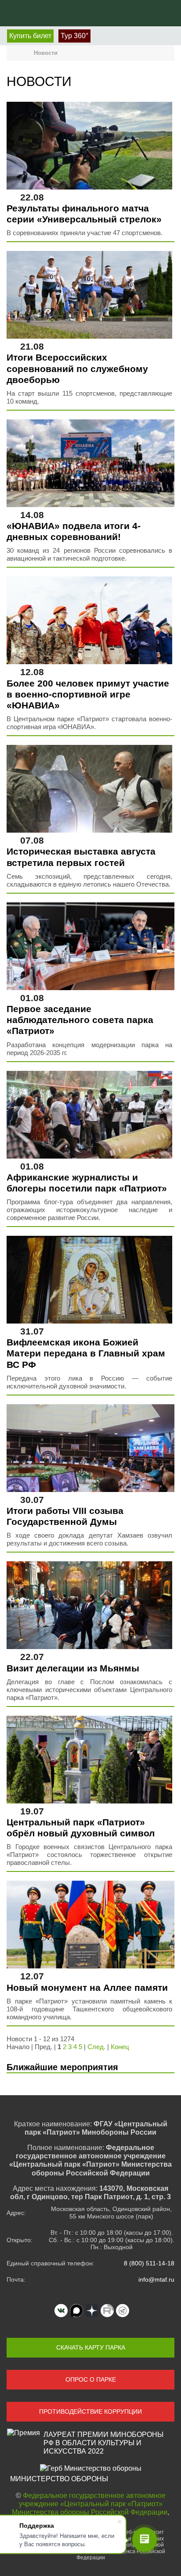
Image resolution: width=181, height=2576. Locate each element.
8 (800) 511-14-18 (149, 2263)
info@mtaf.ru (156, 2279)
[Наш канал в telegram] (123, 2311)
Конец (120, 2047)
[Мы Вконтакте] (61, 2311)
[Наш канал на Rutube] (107, 2311)
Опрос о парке (91, 2379)
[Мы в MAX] (76, 2311)
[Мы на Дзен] (92, 2311)
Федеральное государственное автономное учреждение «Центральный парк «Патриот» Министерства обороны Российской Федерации (90, 2504)
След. (96, 2047)
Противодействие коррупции (90, 2411)
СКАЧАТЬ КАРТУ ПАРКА (91, 2347)
